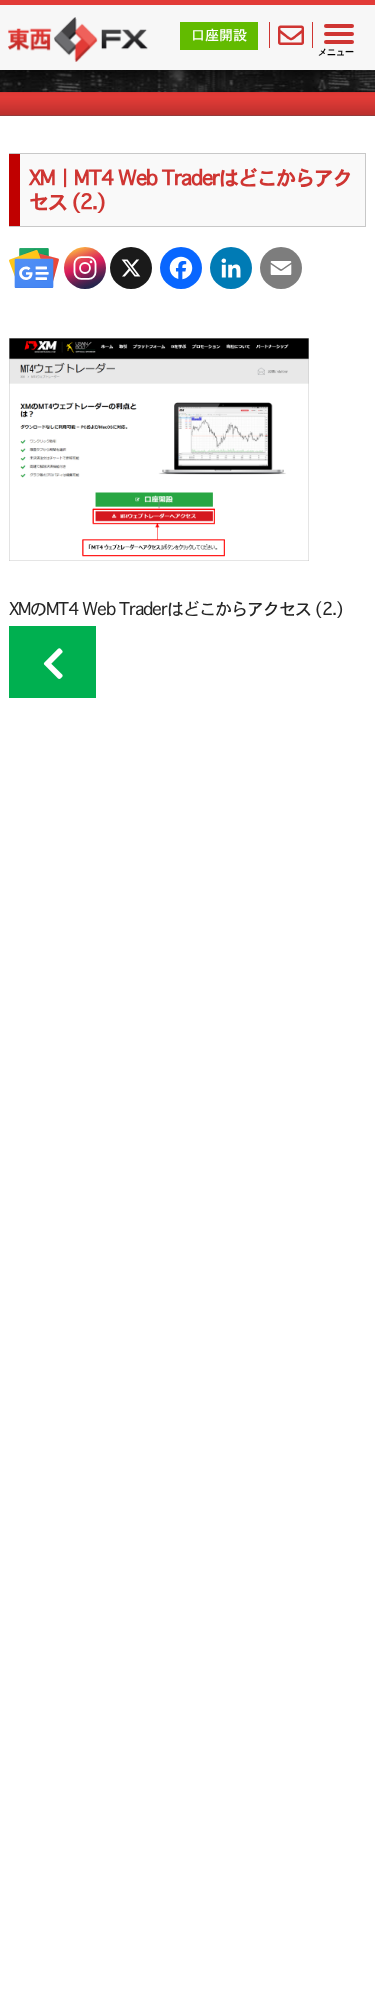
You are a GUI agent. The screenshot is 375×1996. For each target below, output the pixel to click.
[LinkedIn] (231, 268)
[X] (131, 268)
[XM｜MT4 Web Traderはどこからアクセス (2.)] (159, 554)
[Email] (281, 268)
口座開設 (219, 35)
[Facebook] (181, 268)
